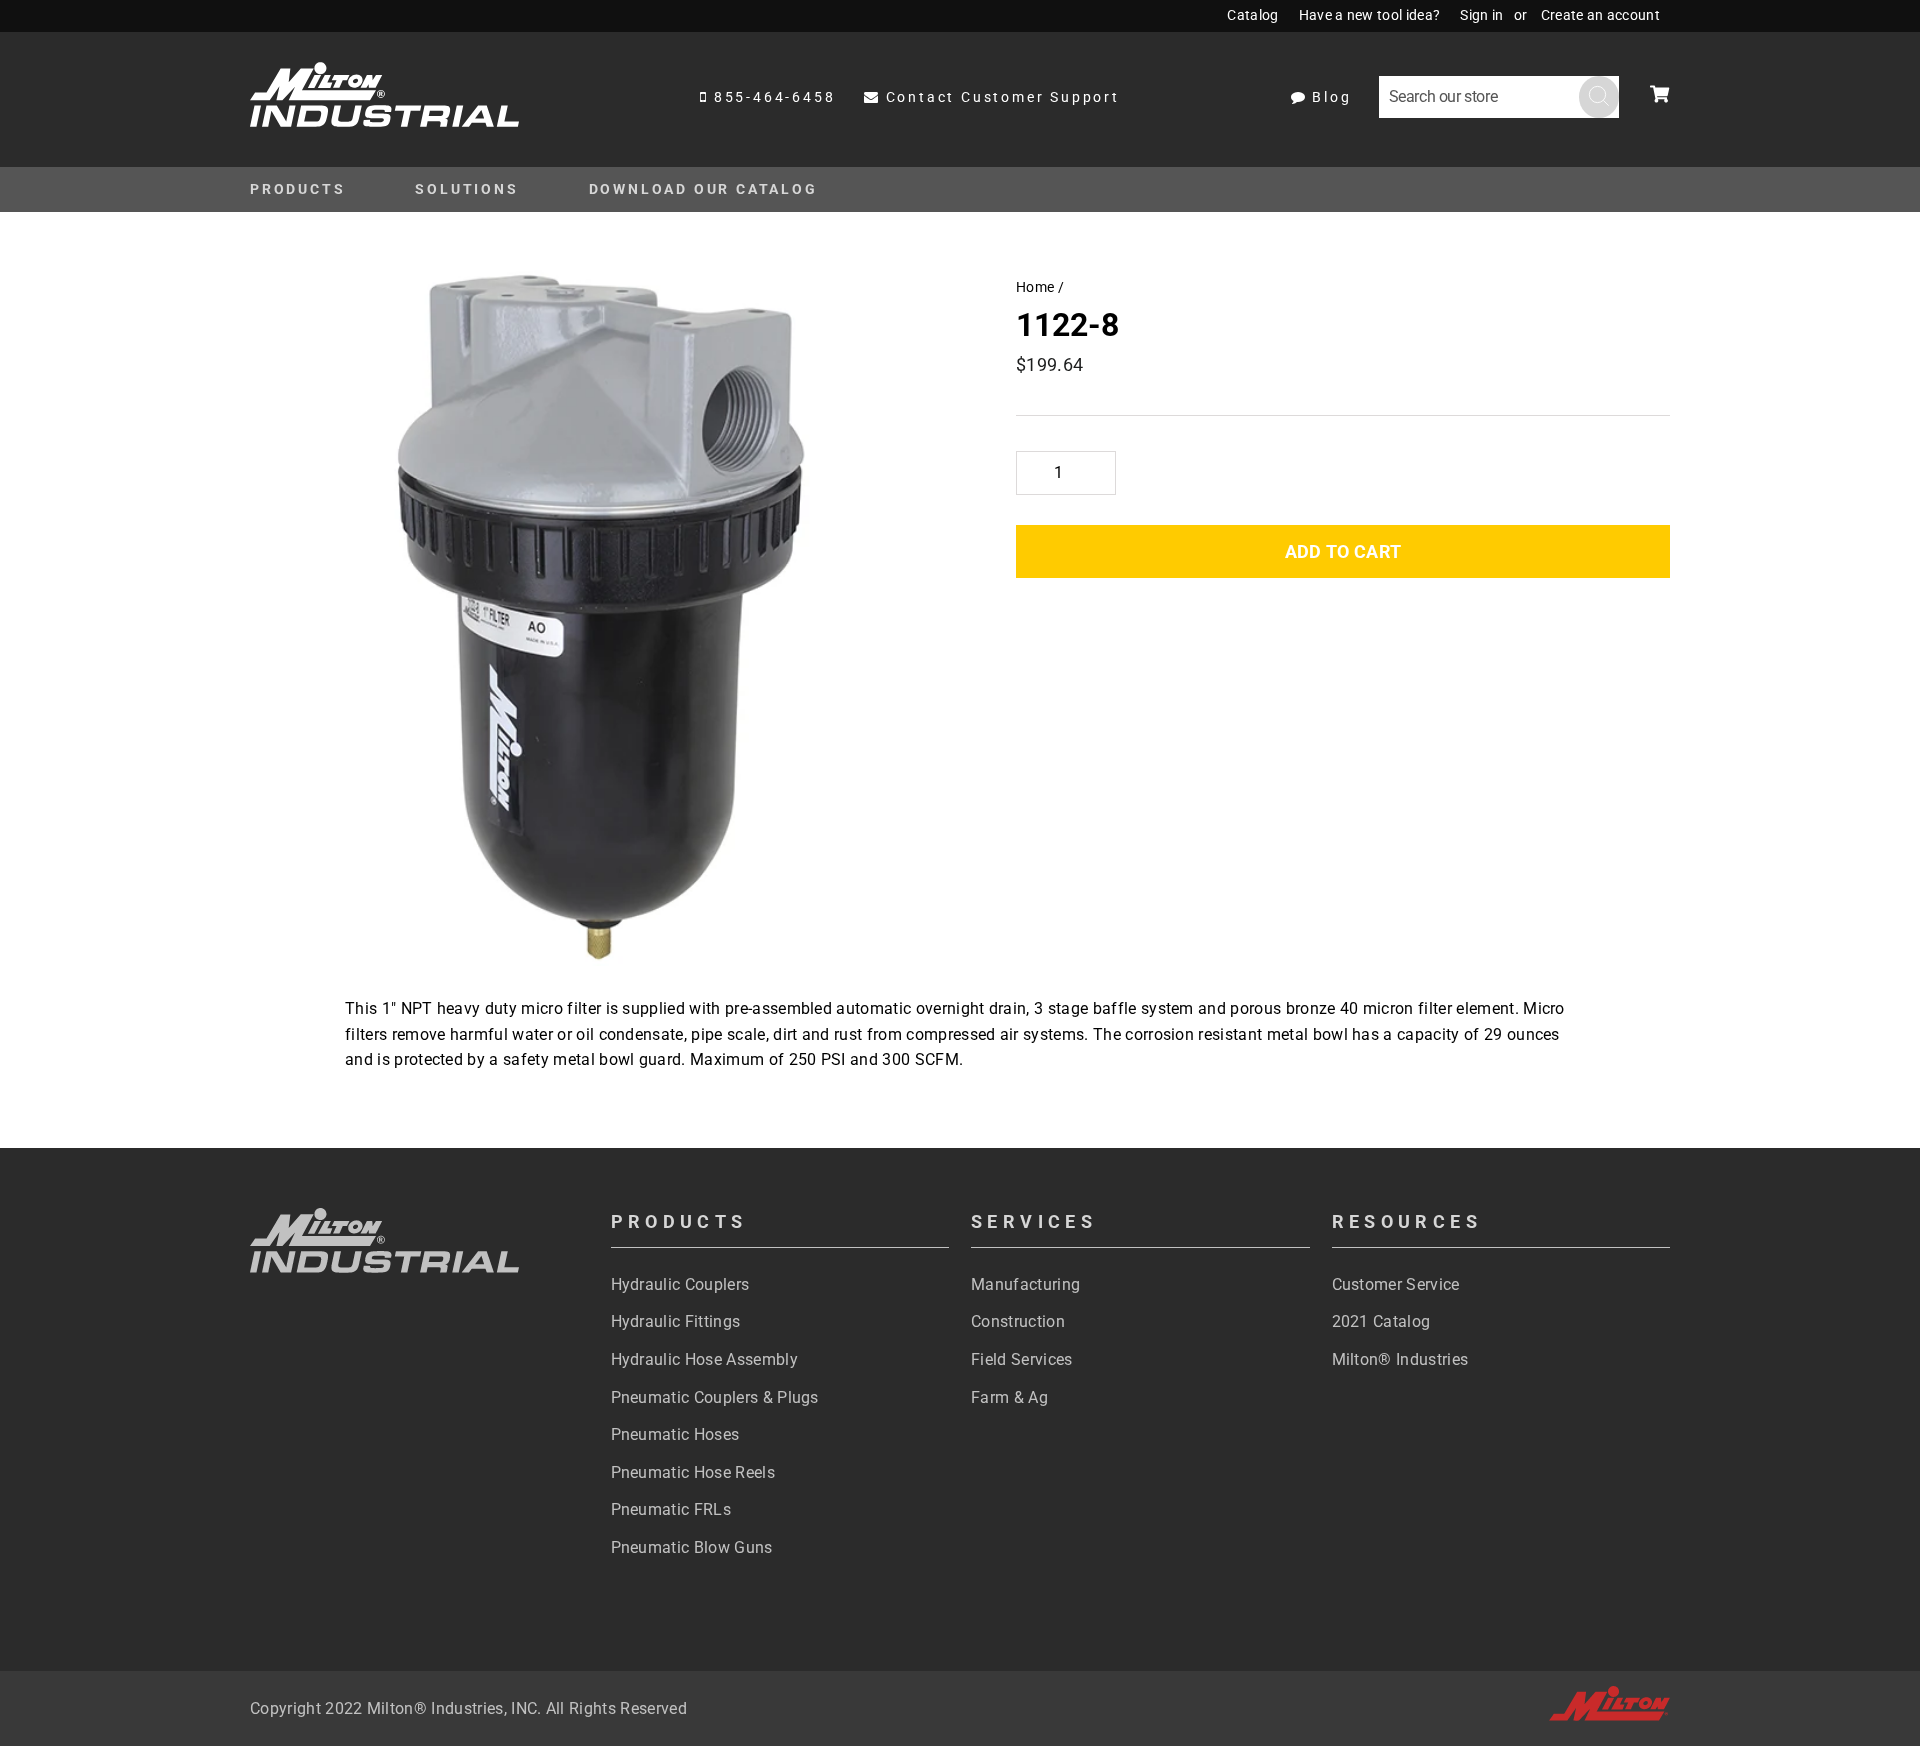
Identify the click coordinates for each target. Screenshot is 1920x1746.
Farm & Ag (1009, 1397)
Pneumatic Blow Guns (692, 1547)
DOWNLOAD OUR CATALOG (703, 189)
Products (297, 189)
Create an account (1600, 15)
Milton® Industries (1400, 1359)
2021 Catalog (1381, 1321)
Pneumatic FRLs (671, 1509)
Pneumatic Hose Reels (693, 1472)
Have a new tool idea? (1370, 15)
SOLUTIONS (466, 189)
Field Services (1021, 1359)
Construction (1018, 1321)
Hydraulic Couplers (680, 1284)
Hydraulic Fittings (676, 1321)
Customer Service (1396, 1284)
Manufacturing (1025, 1284)
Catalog (1252, 15)
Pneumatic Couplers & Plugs (715, 1397)
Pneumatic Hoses (675, 1434)
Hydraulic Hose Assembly (704, 1359)
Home (1035, 287)
